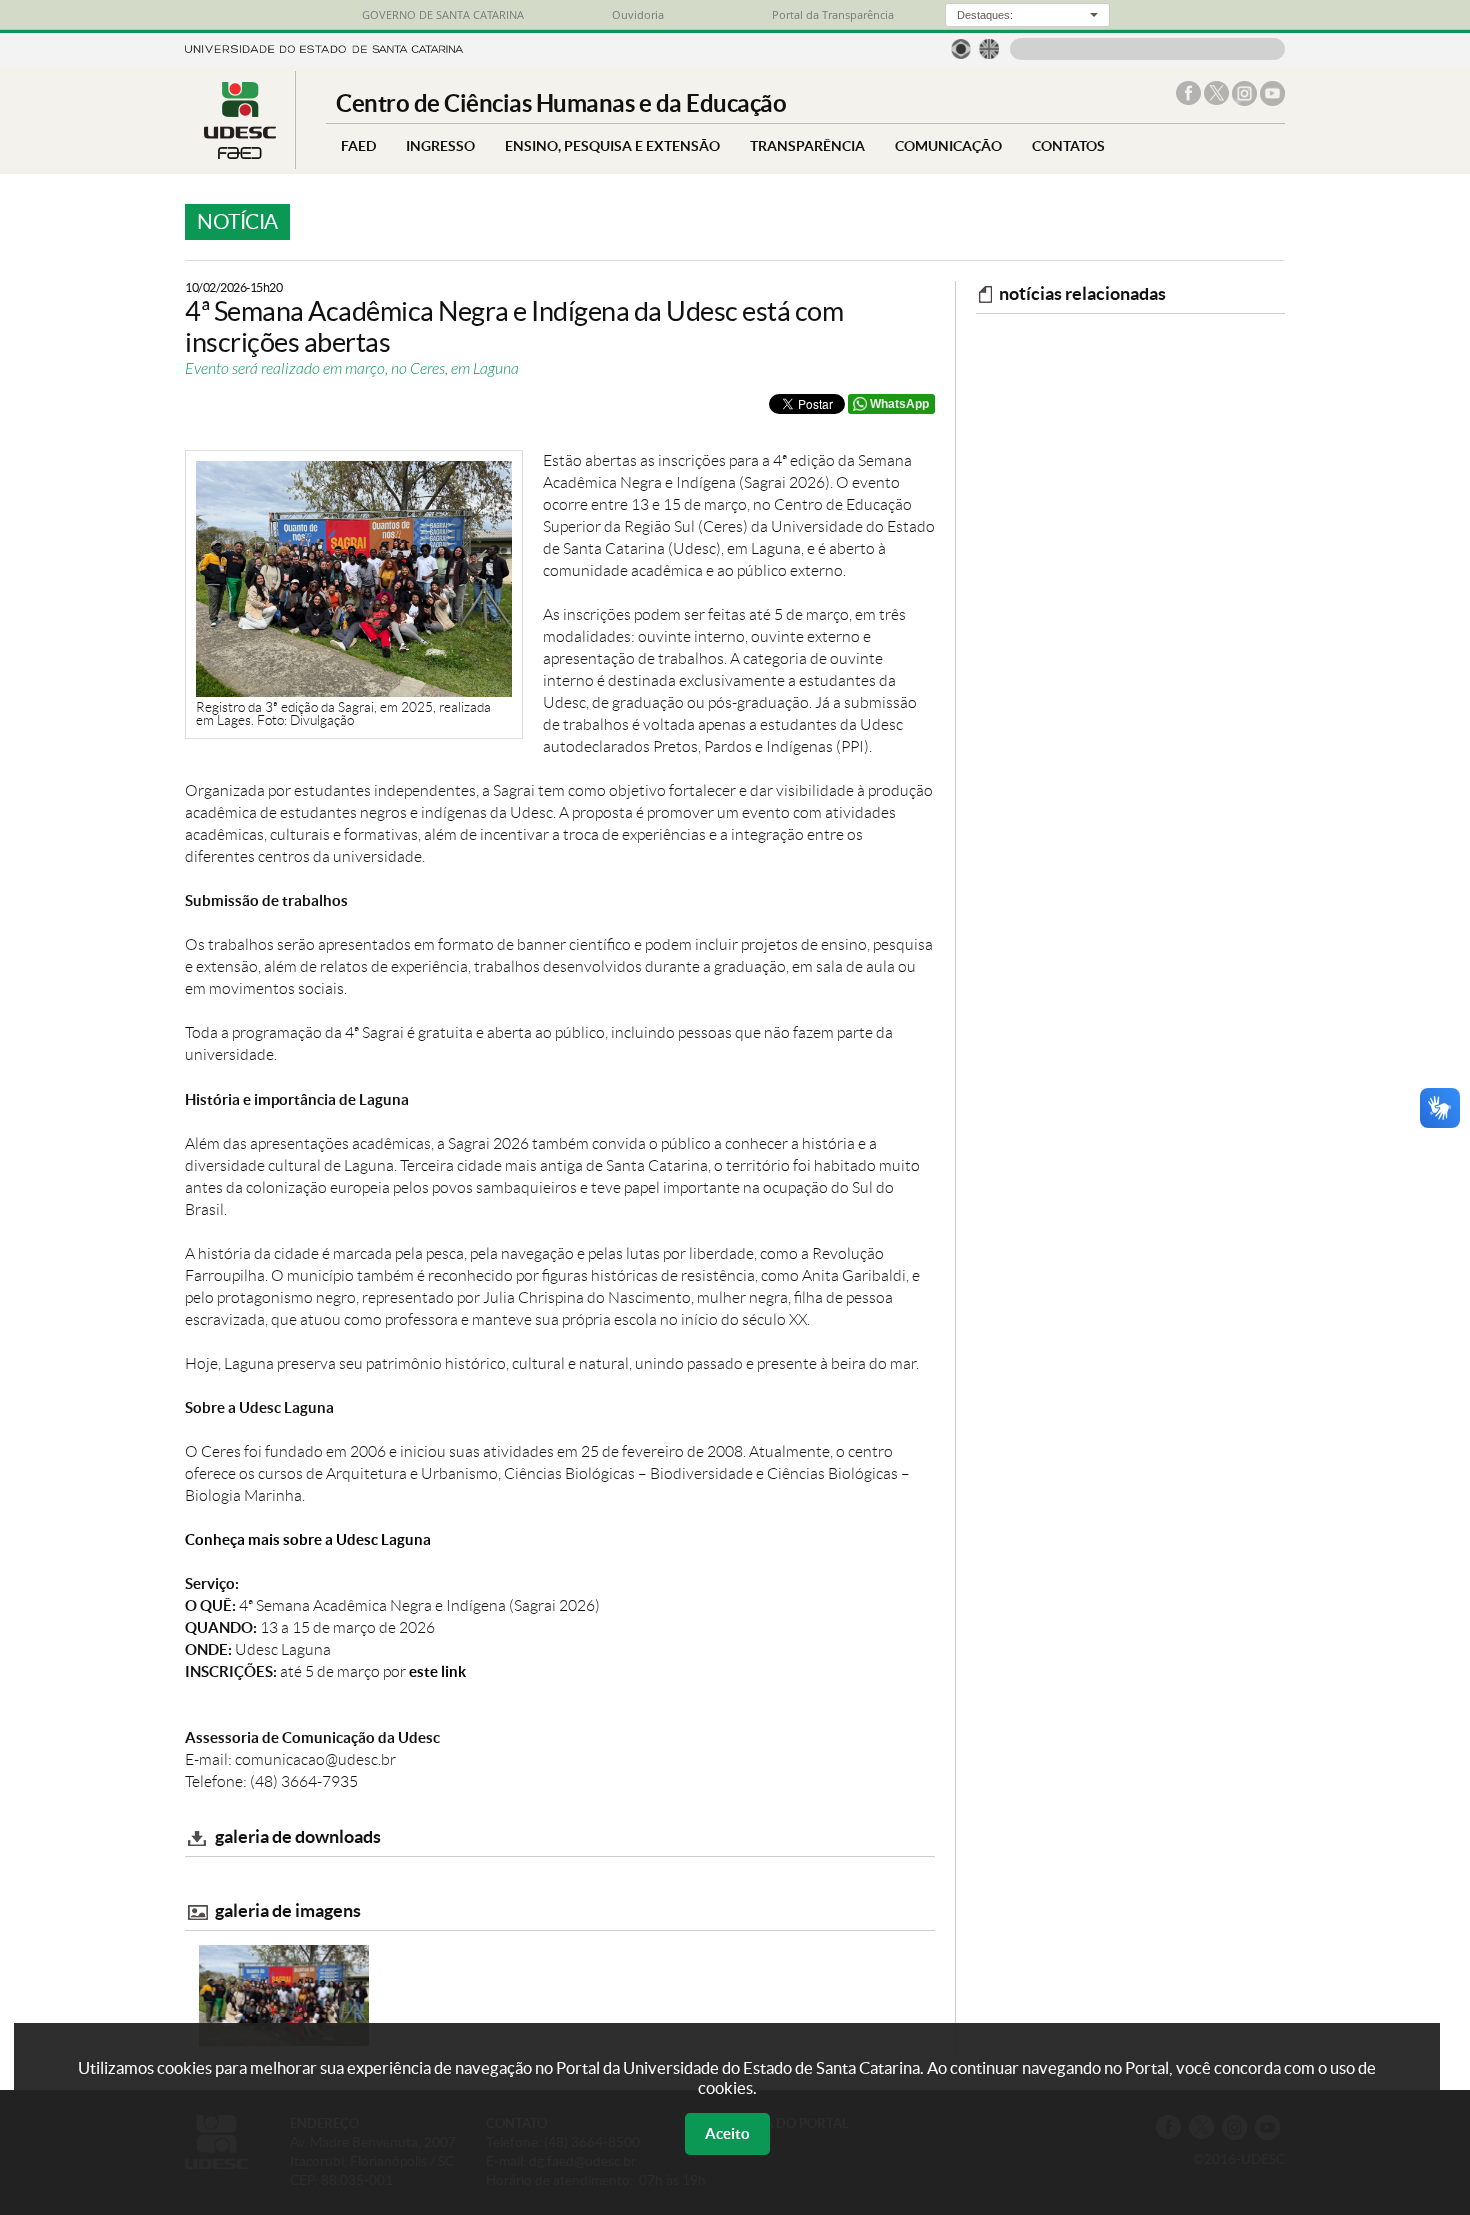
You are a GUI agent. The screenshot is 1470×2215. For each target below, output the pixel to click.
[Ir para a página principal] (240, 153)
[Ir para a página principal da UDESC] (324, 47)
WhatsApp (899, 404)
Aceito (727, 2133)
